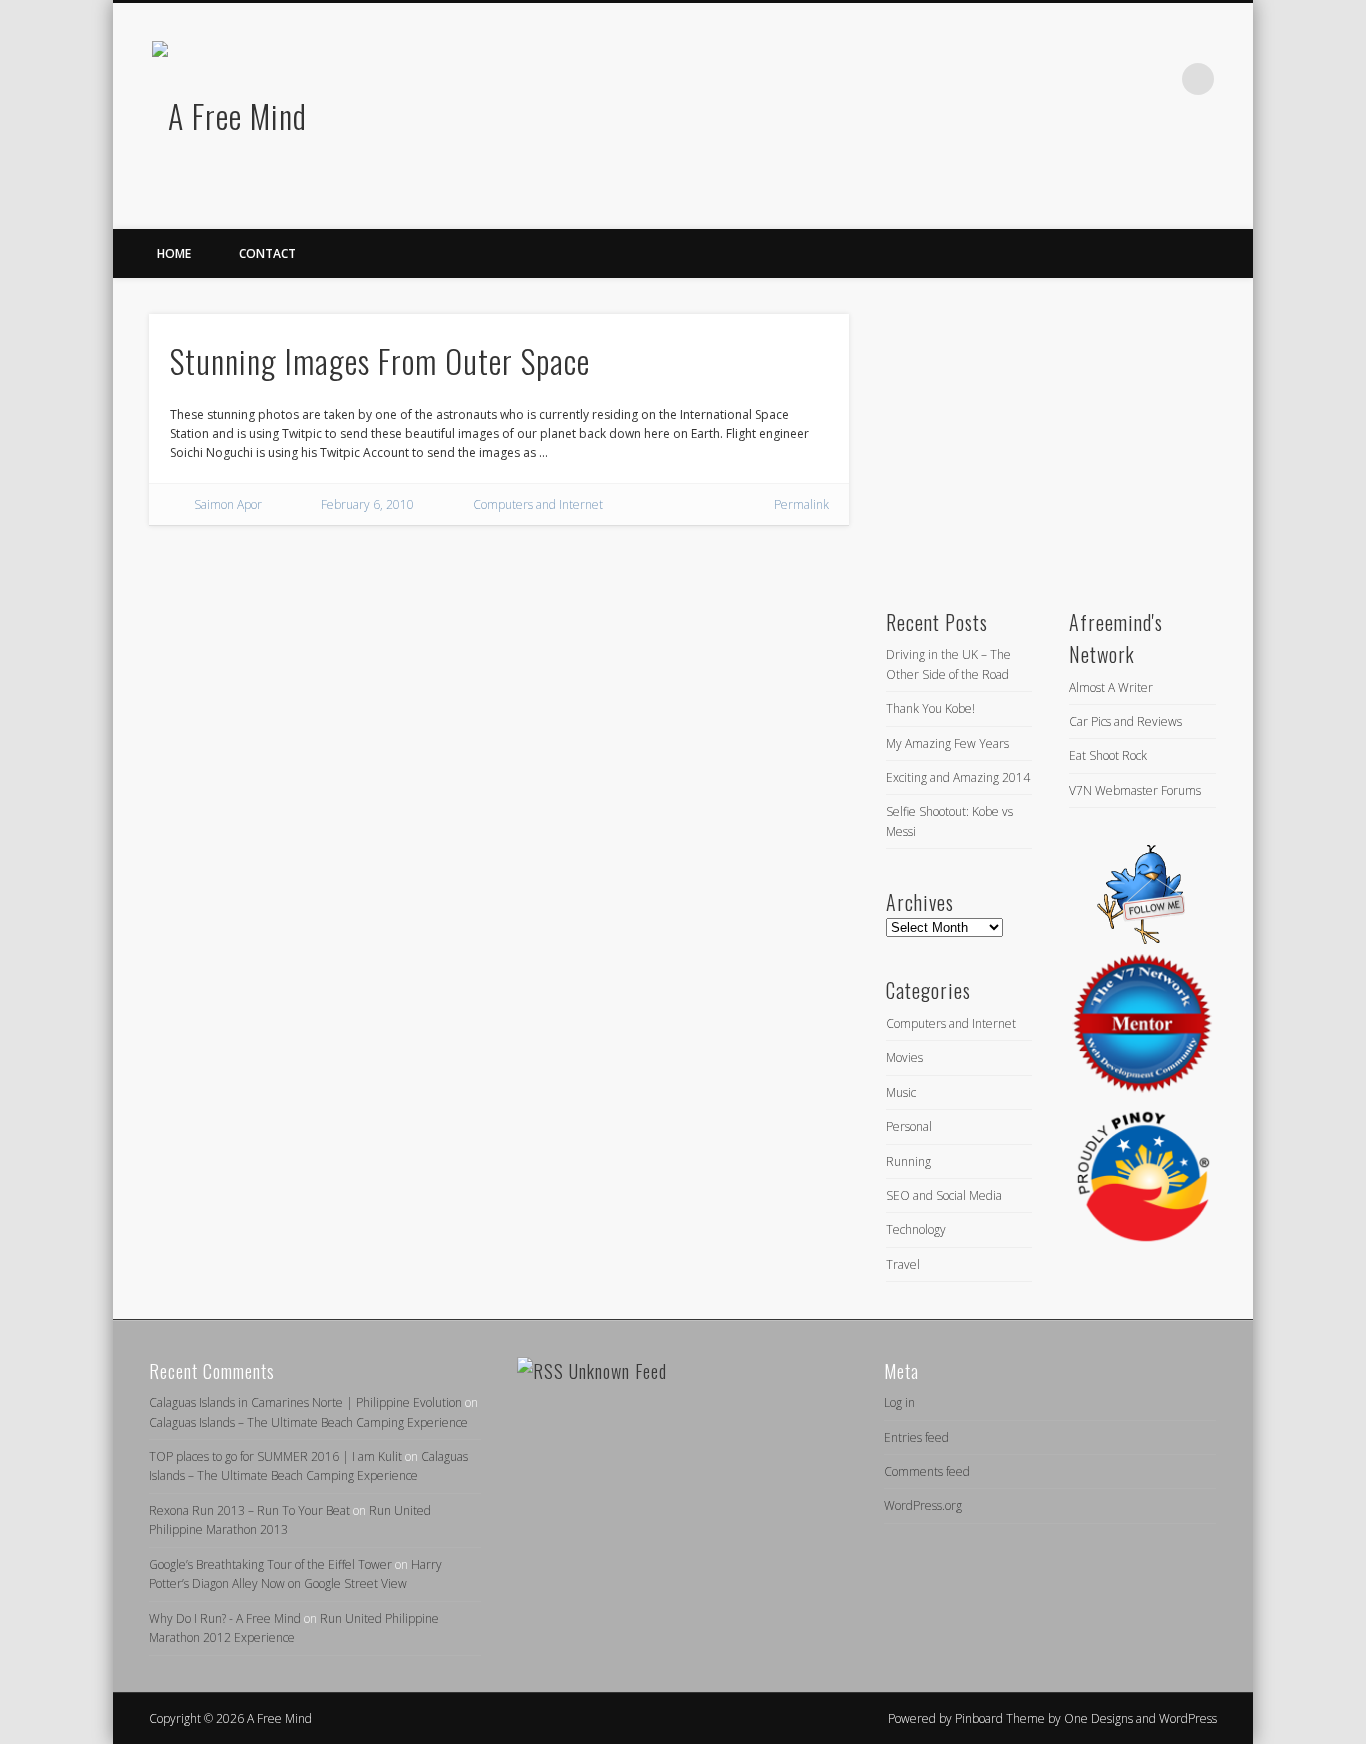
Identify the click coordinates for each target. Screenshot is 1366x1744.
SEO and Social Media (944, 1195)
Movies (904, 1057)
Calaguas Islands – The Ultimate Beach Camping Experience (308, 1422)
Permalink (801, 504)
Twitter (1116, 79)
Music (901, 1092)
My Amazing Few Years (947, 743)
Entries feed (916, 1437)
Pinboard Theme (1000, 1718)
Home (174, 253)
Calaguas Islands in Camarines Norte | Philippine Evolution (305, 1402)
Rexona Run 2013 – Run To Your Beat (249, 1510)
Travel (903, 1264)
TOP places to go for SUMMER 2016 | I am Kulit (275, 1456)
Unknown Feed (618, 1371)
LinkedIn (1157, 79)
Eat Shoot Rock (1108, 755)
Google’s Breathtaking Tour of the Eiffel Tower (270, 1564)
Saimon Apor (228, 504)
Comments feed (927, 1471)
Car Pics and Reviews (1125, 721)
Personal (909, 1126)
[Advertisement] (1035, 439)
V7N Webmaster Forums (1135, 790)
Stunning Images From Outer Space (380, 360)
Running (908, 1161)
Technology (916, 1229)
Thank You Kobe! (930, 708)
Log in (899, 1402)
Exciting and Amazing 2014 (958, 777)
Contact (267, 253)
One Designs (1098, 1718)
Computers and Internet (538, 504)
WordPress (1188, 1718)
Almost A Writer (1111, 687)
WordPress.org (923, 1505)
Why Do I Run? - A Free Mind (225, 1618)
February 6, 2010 (367, 504)
